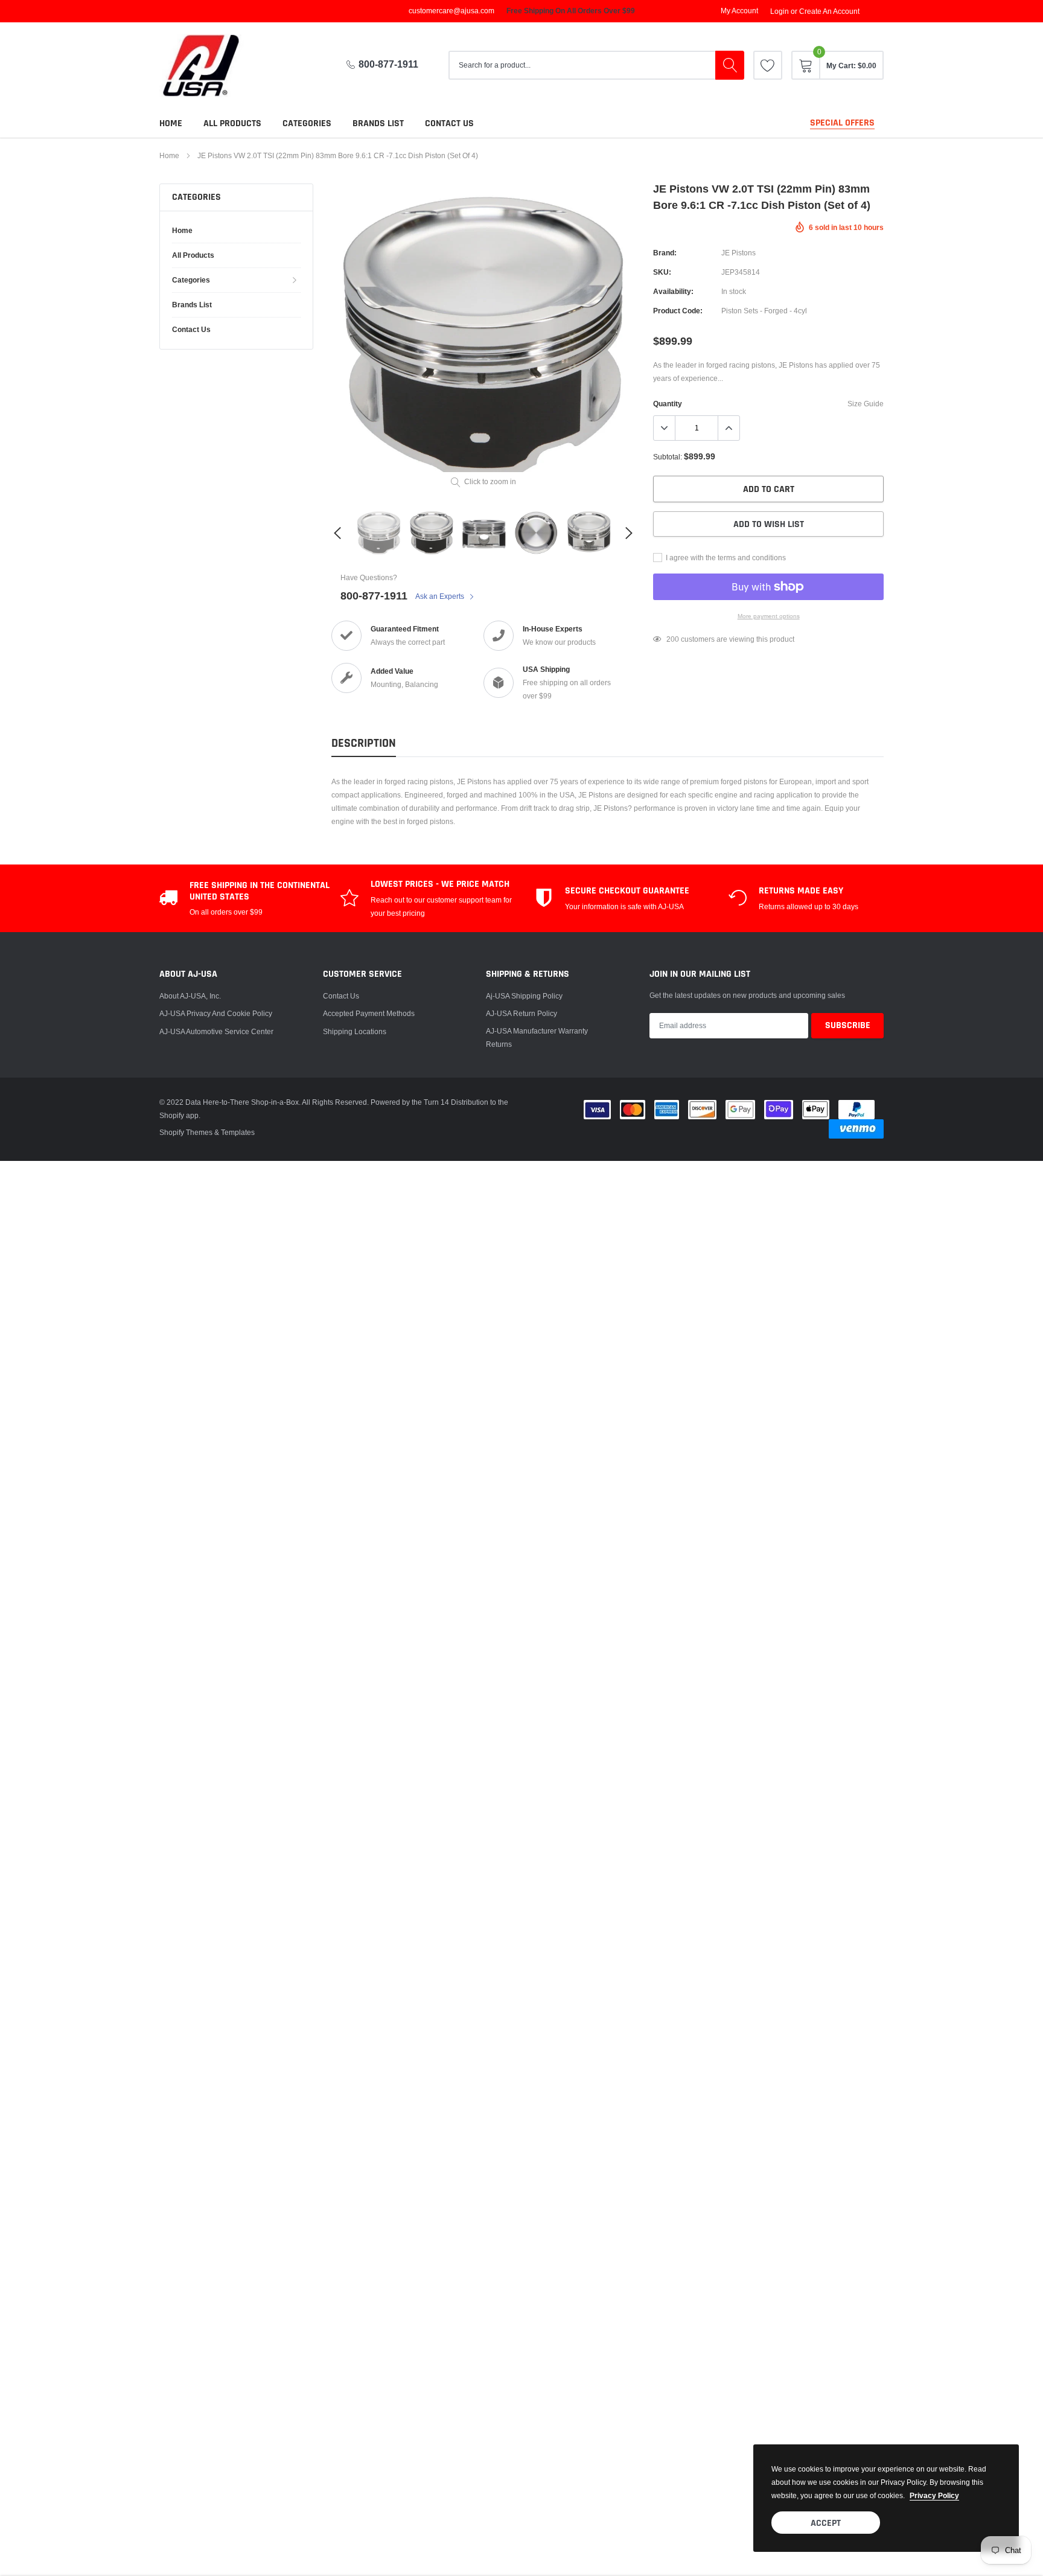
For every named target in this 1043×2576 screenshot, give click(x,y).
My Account (739, 11)
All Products (232, 123)
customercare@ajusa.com (451, 11)
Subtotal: (668, 457)
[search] (730, 65)
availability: (673, 291)
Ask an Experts (441, 596)
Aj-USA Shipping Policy (524, 996)
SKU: (662, 272)
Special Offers (842, 123)
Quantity (668, 404)
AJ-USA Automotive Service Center (216, 1031)
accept (826, 2523)
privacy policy (934, 2495)
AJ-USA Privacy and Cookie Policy (216, 1013)
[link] (768, 65)
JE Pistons (738, 253)
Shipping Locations (355, 1031)
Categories (307, 123)
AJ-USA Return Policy (521, 1013)
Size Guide (866, 404)
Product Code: (678, 311)
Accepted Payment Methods (369, 1013)
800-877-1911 (388, 64)
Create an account (829, 11)
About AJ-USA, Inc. (190, 996)
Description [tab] (364, 743)
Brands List (378, 123)
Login (780, 11)
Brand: (665, 253)
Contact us (449, 123)
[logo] (211, 66)
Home (171, 123)
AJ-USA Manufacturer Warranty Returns (537, 1037)
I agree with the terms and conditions (725, 558)
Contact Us (341, 996)
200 (673, 639)
